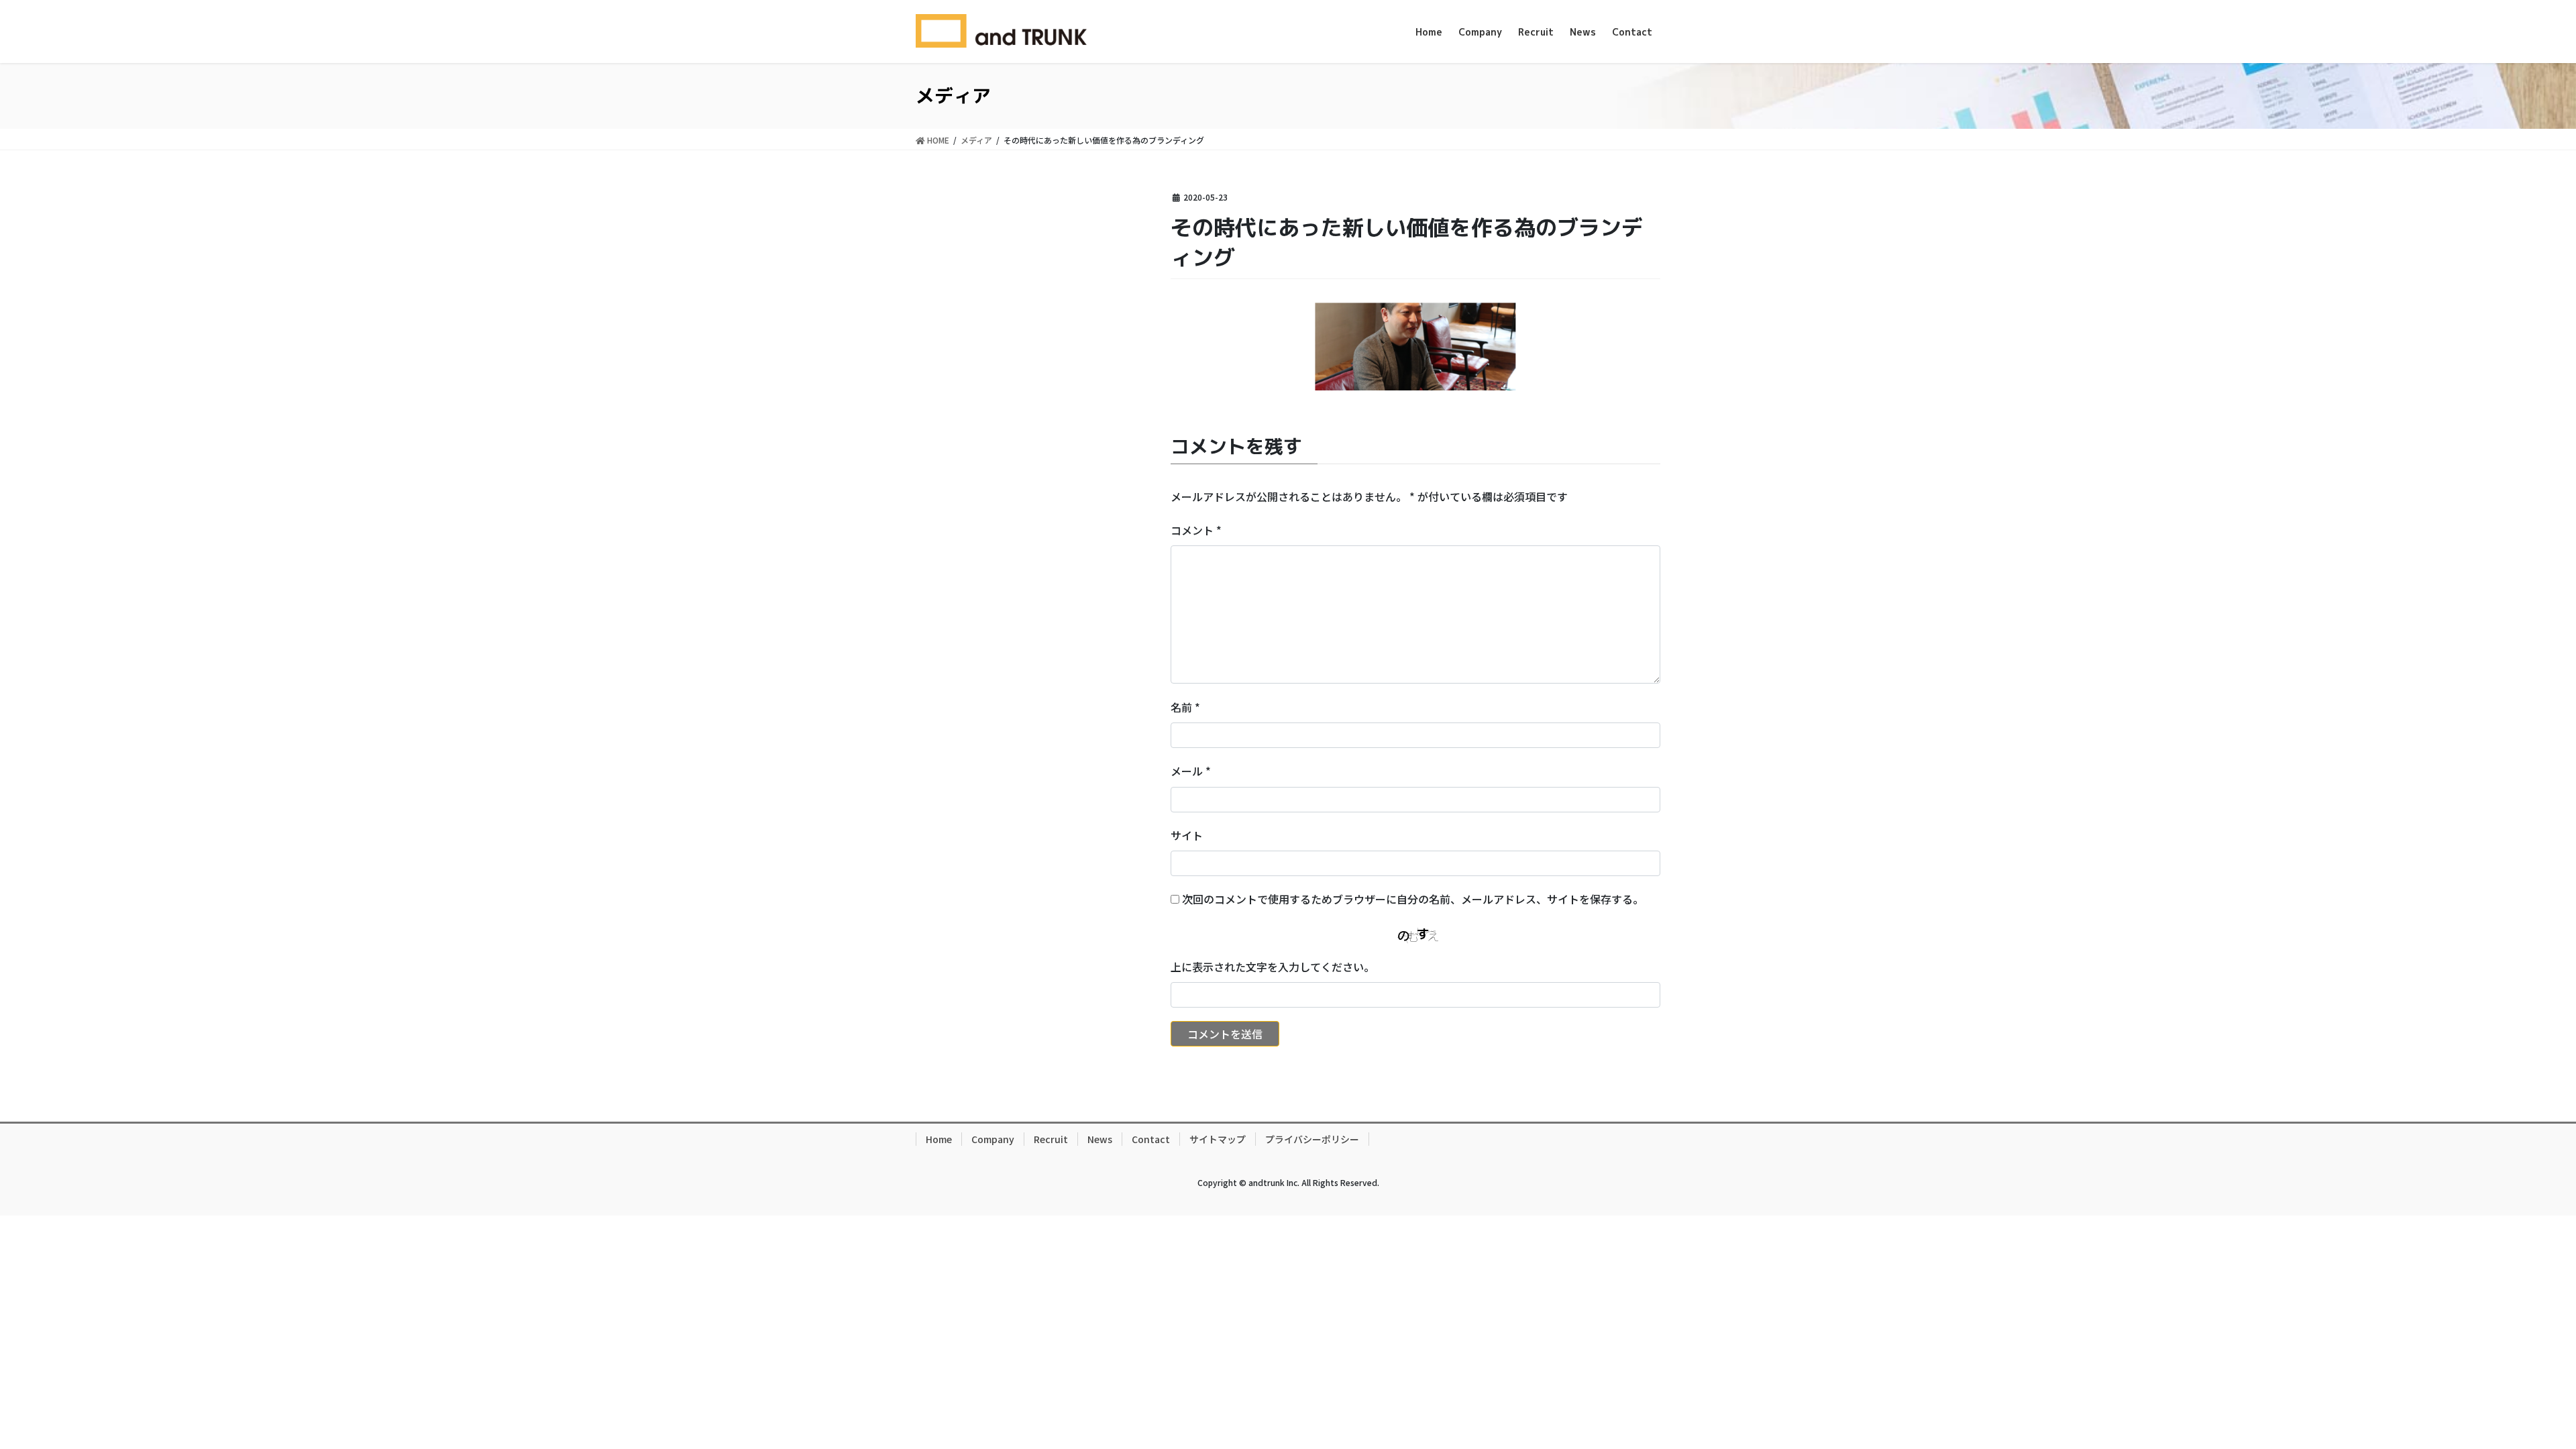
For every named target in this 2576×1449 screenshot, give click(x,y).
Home (939, 1139)
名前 (1185, 707)
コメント (1196, 530)
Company (993, 1139)
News (1100, 1139)
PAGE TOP (2509, 1393)
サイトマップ (1218, 1139)
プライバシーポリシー (1312, 1139)
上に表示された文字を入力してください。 (1273, 967)
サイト (1187, 835)
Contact (1151, 1139)
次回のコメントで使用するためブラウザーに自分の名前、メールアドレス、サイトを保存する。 (1413, 899)
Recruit (1051, 1139)
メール (1191, 771)
